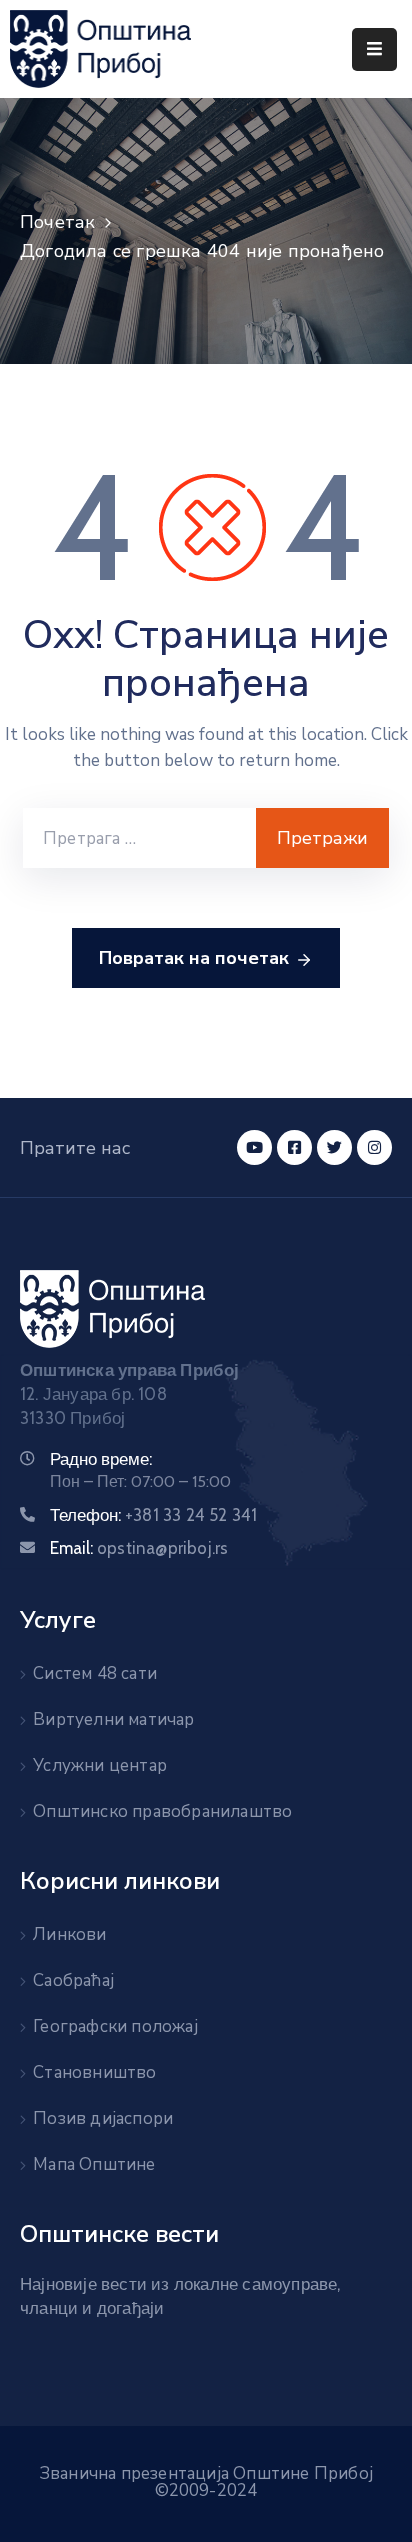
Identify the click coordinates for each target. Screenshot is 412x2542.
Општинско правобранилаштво (162, 1811)
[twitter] (334, 1147)
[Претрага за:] (139, 838)
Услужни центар (100, 1765)
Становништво (94, 2072)
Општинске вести (119, 2234)
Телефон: (153, 1515)
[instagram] (374, 1147)
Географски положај (115, 2026)
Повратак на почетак (194, 958)
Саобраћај (73, 1980)
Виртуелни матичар (113, 1719)
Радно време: (101, 1459)
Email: (139, 1548)
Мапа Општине (94, 2164)
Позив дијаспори (103, 2118)
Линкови (69, 1934)
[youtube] (254, 1147)
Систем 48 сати (95, 1673)
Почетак (57, 222)
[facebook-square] (294, 1147)
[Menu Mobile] (374, 49)
